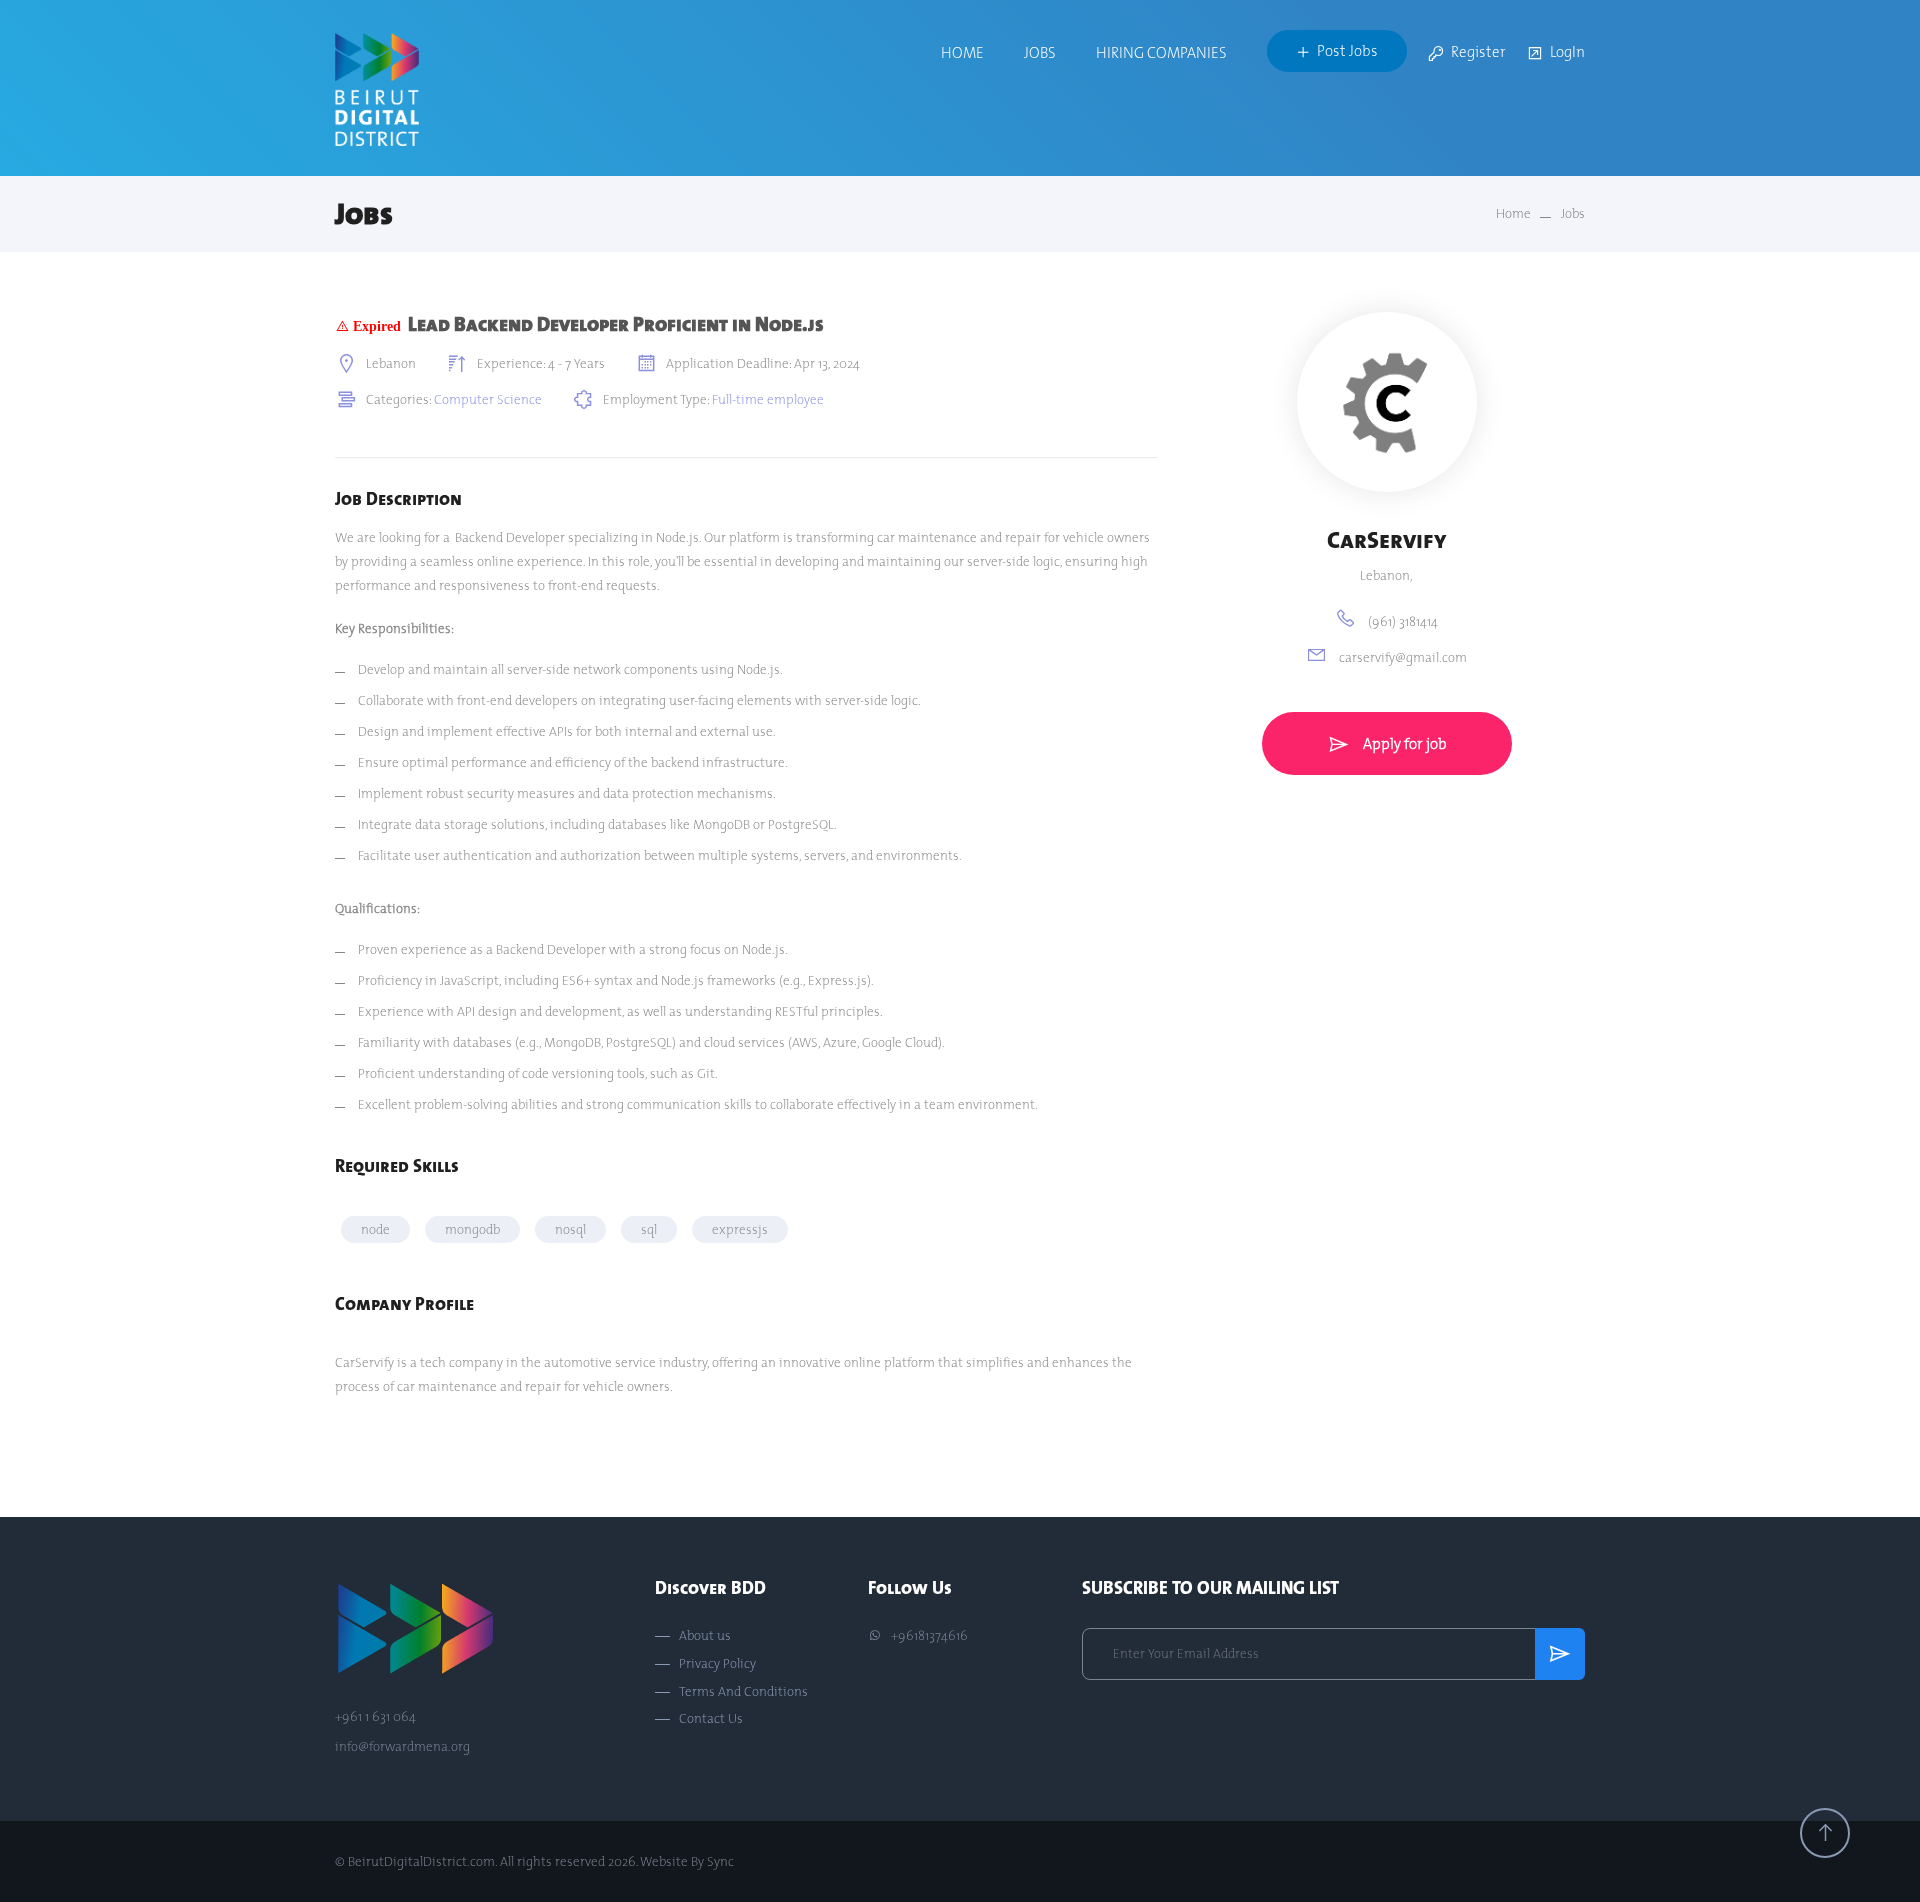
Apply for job (1403, 743)
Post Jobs (1347, 50)
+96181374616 (928, 1636)
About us (705, 1636)
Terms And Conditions (743, 1692)
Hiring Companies (1161, 52)
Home (962, 52)
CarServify (1386, 539)
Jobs (1040, 52)
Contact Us (711, 1719)
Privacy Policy (717, 1664)
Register (1478, 52)
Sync (720, 1861)
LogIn (1567, 52)
